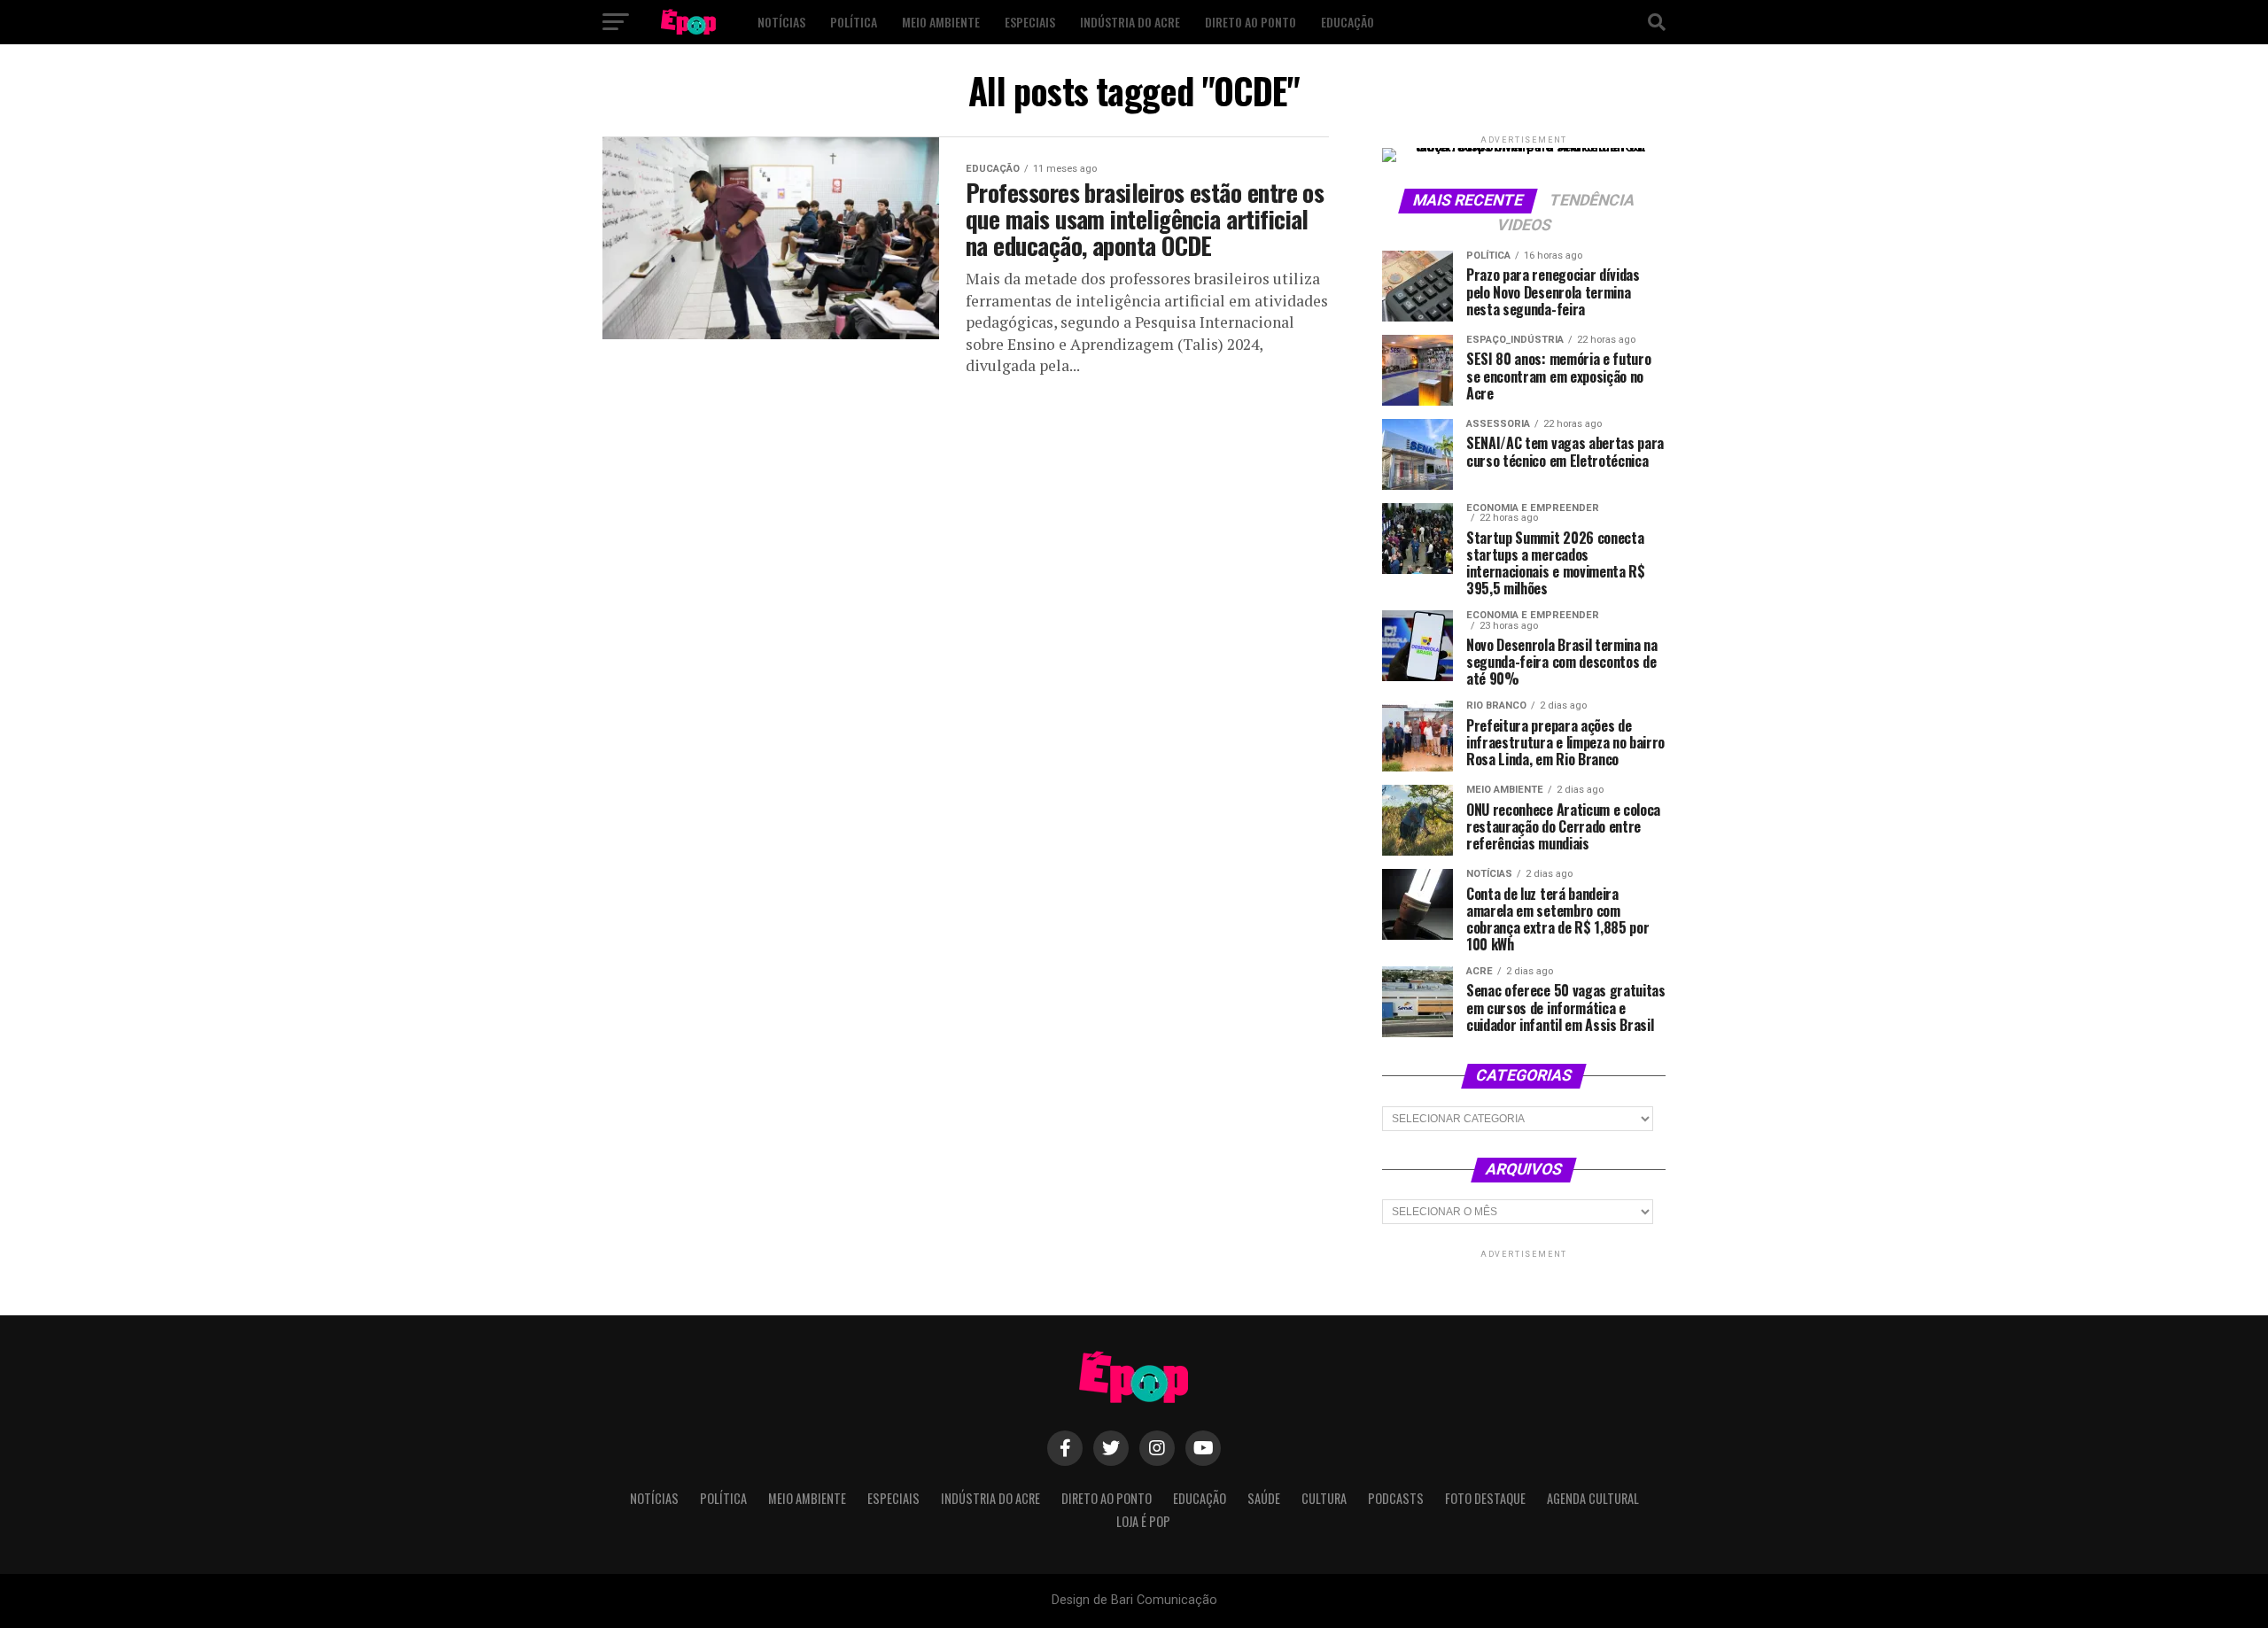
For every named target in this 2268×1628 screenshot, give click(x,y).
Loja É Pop (1143, 1521)
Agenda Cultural (1593, 1498)
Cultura (1324, 1498)
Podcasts (1396, 1498)
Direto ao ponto (1251, 22)
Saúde (1264, 1498)
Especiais (1030, 22)
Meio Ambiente (941, 22)
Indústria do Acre (1130, 22)
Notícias (781, 22)
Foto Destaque (1485, 1498)
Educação (1348, 22)
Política (854, 22)
